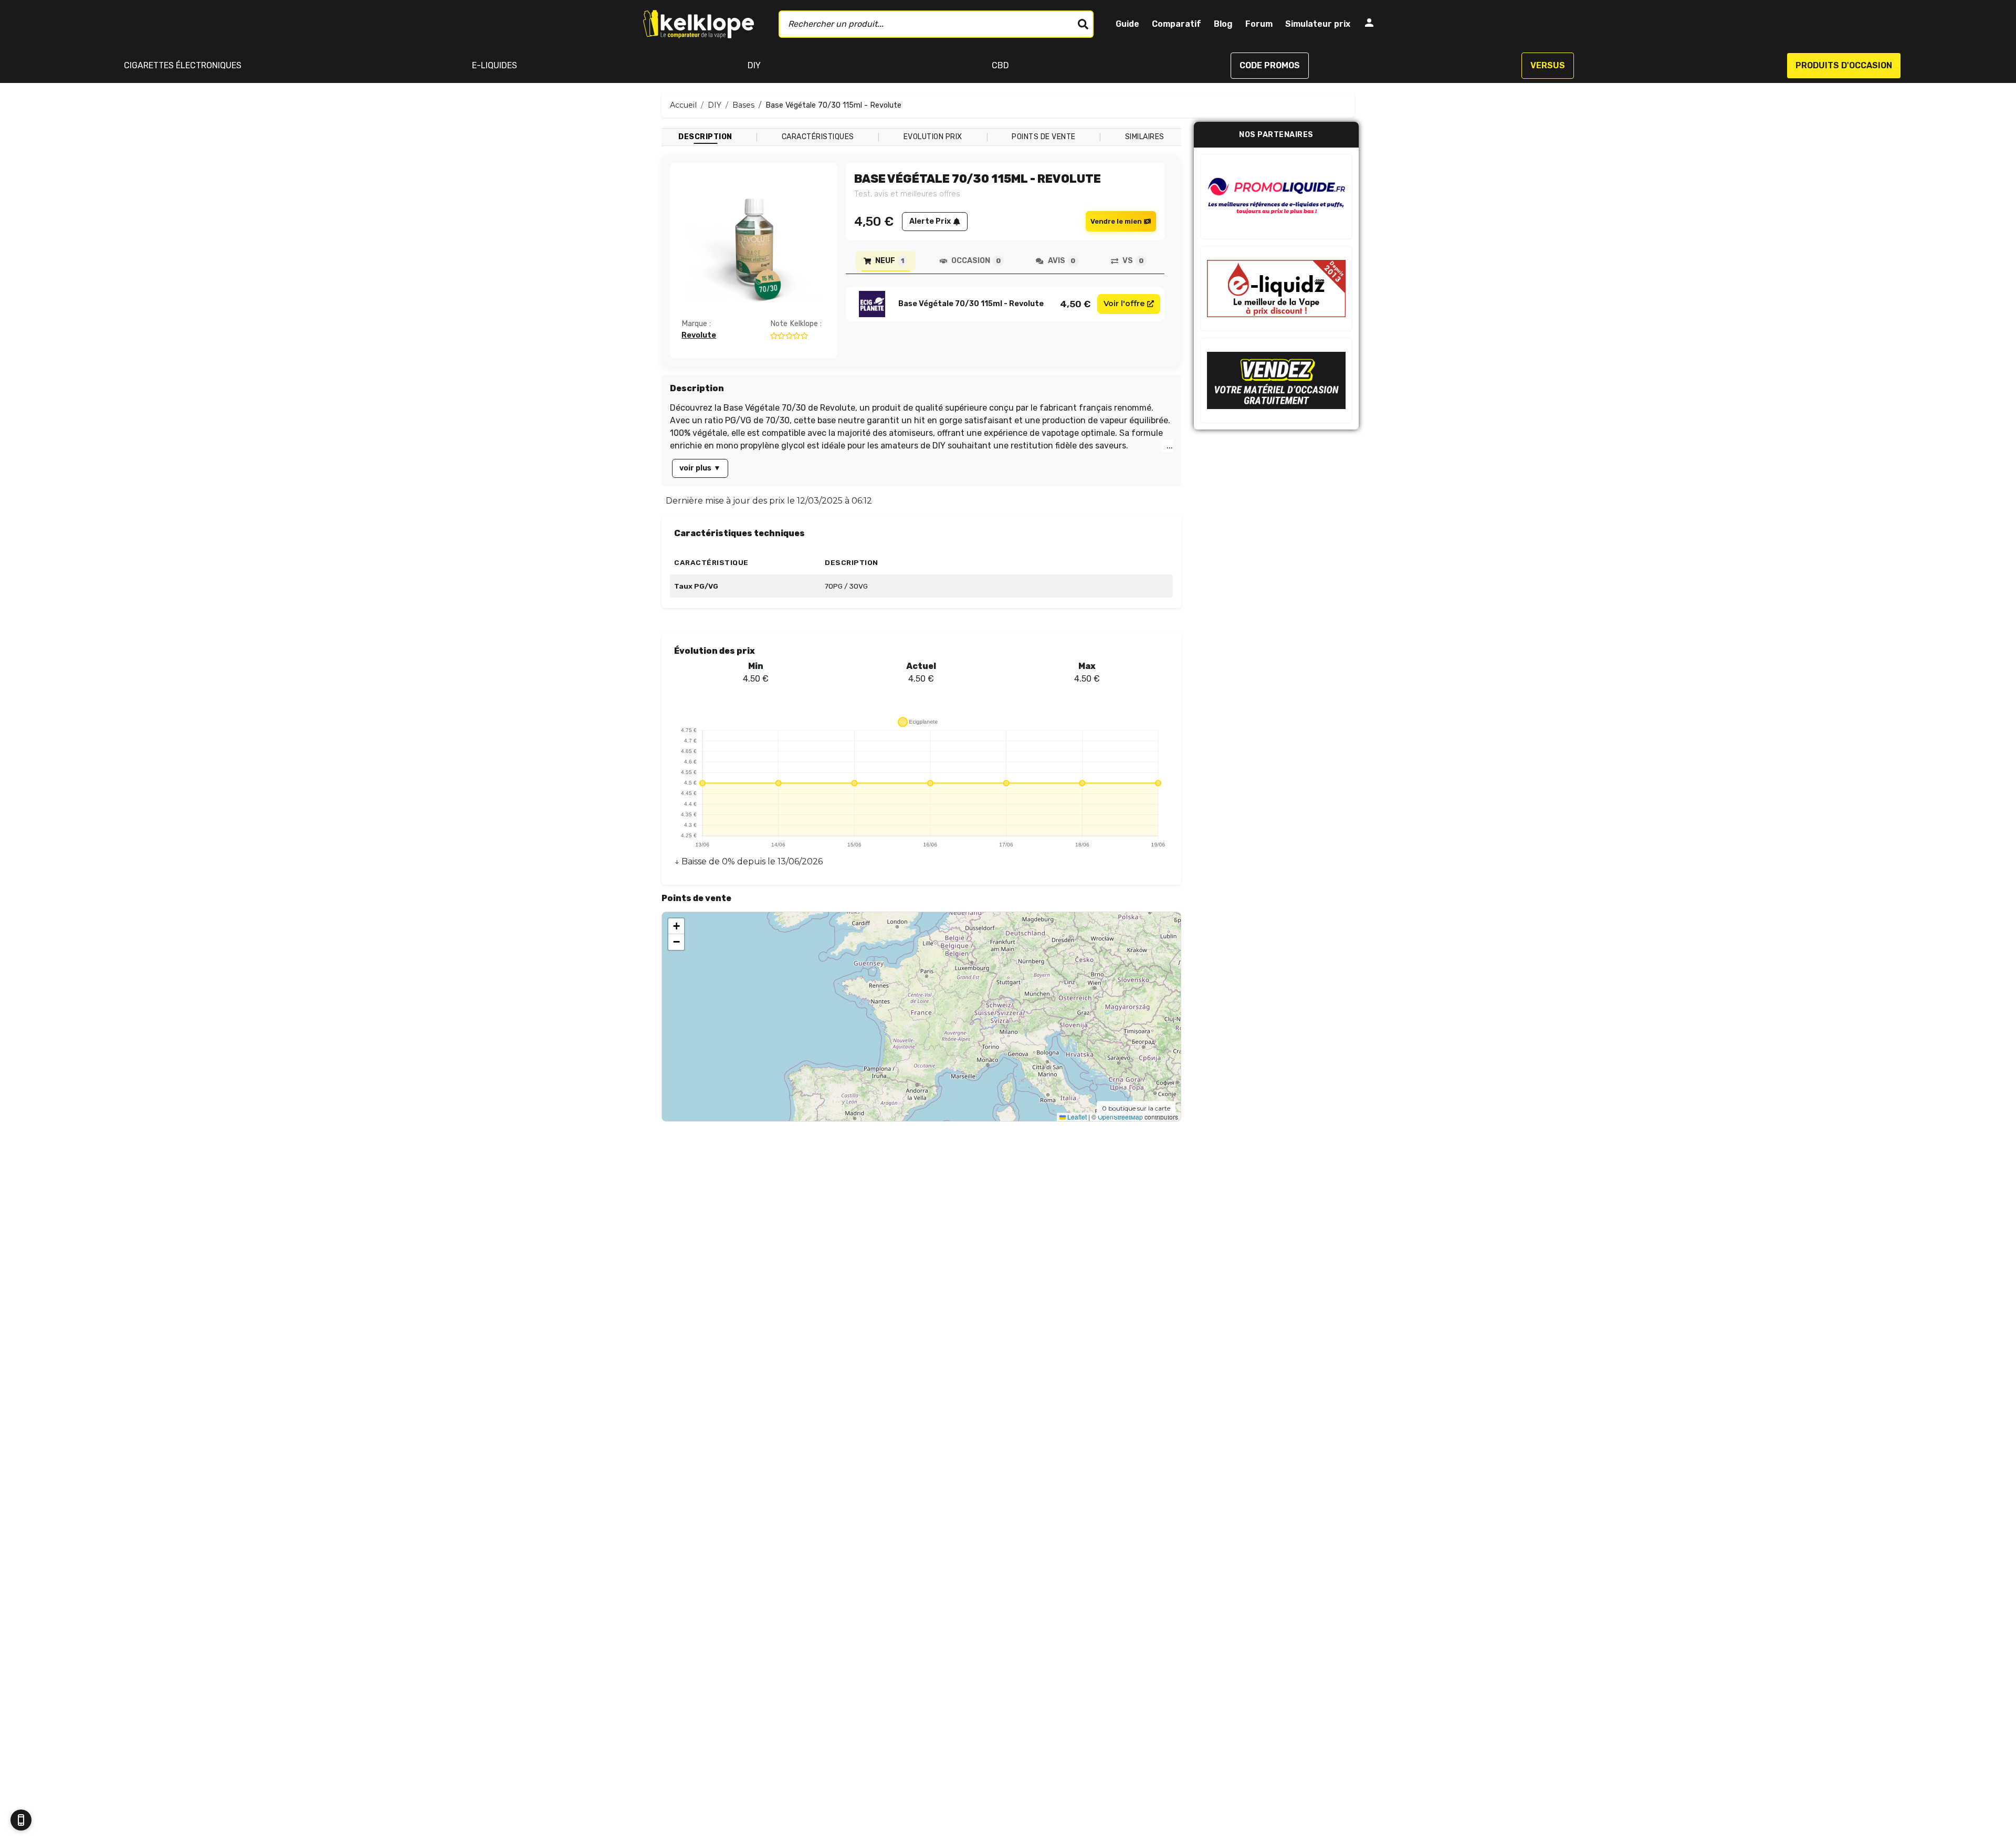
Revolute (699, 335)
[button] (676, 926)
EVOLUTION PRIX (933, 137)
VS (1133, 261)
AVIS (1062, 261)
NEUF (889, 261)
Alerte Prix (930, 221)
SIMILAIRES (1145, 137)
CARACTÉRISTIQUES (818, 137)
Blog (1223, 24)
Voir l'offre (1124, 304)
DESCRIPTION (705, 137)
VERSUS (1548, 65)
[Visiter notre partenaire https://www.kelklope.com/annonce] (1276, 380)
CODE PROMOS (1270, 65)
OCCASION (976, 261)
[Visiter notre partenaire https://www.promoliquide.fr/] (1276, 197)
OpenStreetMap (1120, 1117)
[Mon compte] (1369, 24)
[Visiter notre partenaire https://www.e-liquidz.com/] (1276, 289)
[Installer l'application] (21, 1820)
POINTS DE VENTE (1044, 137)
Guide (1127, 24)
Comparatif (1177, 24)
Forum (1259, 24)
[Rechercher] (1083, 24)
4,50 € (1075, 304)
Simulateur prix (1318, 24)
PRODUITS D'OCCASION (1844, 65)
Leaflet (1076, 1117)
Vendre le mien (1116, 221)
